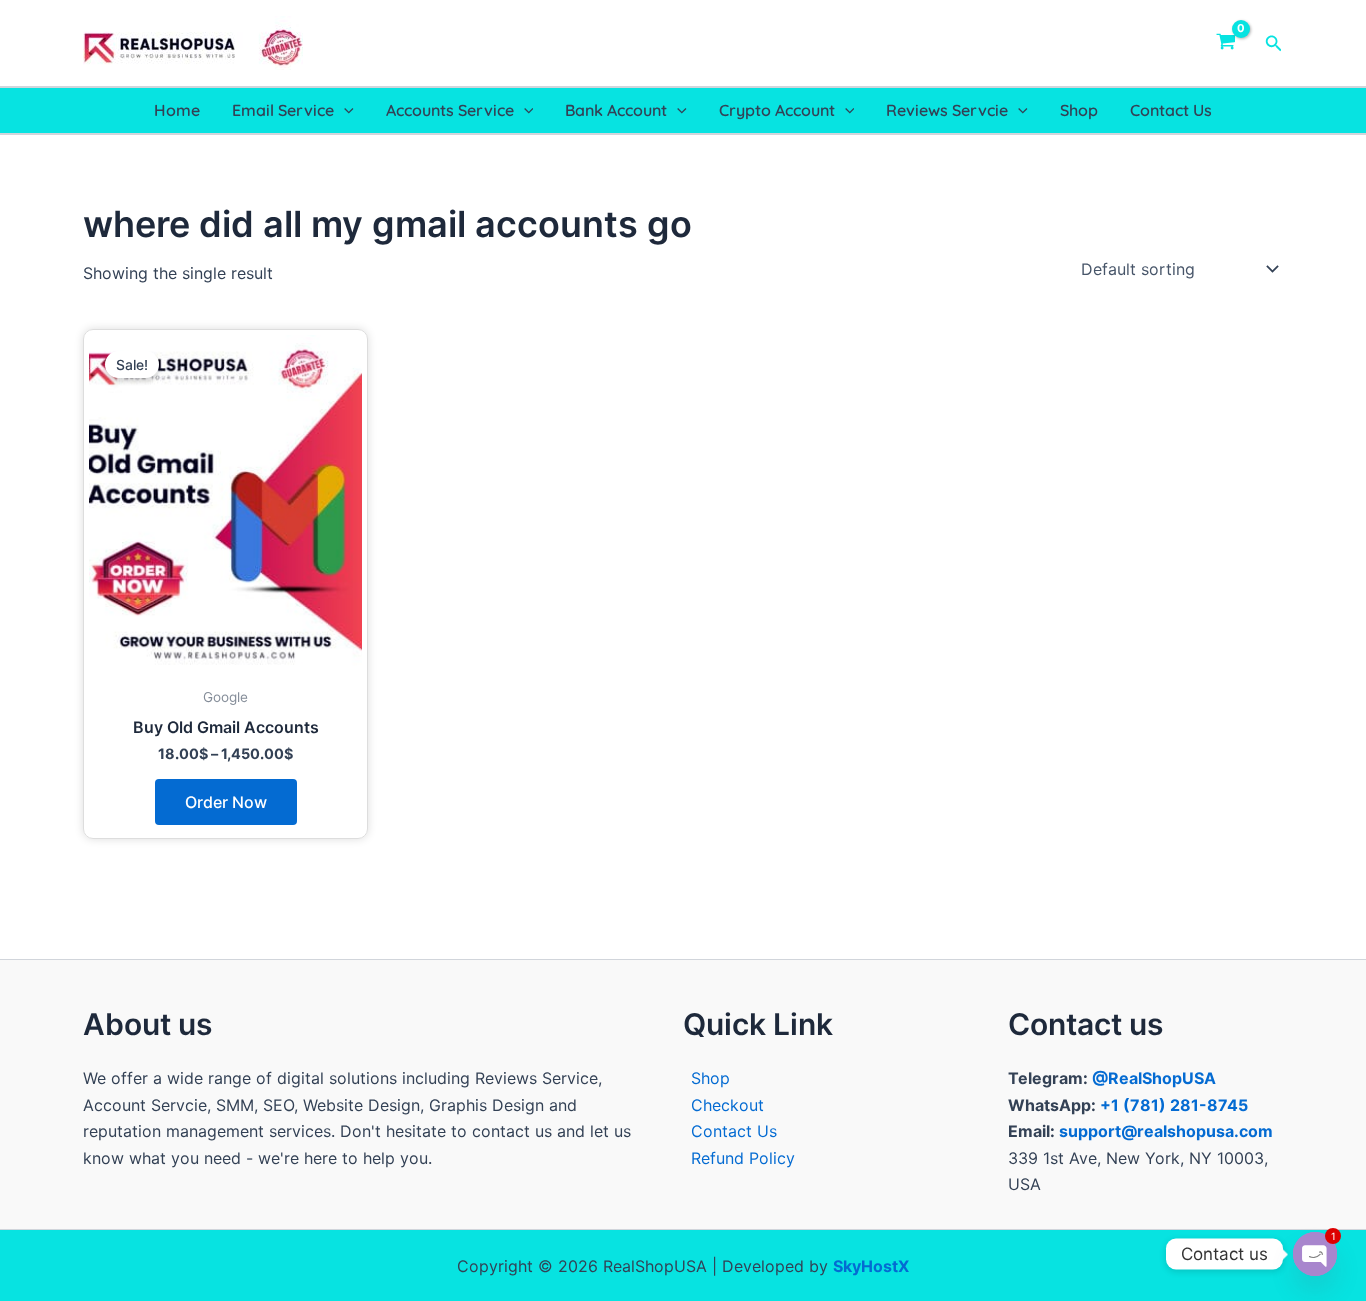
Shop (1079, 110)
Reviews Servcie (947, 110)
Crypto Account (777, 110)
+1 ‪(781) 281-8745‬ (1174, 1105)
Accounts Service (450, 110)
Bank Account (616, 110)
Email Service (283, 110)
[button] (1274, 43)
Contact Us (1171, 110)
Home (177, 110)
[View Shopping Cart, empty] (1226, 43)
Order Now (226, 802)
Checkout (727, 1105)
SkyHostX (871, 1266)
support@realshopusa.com (1166, 1131)
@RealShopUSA (1154, 1078)
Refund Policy (743, 1158)
